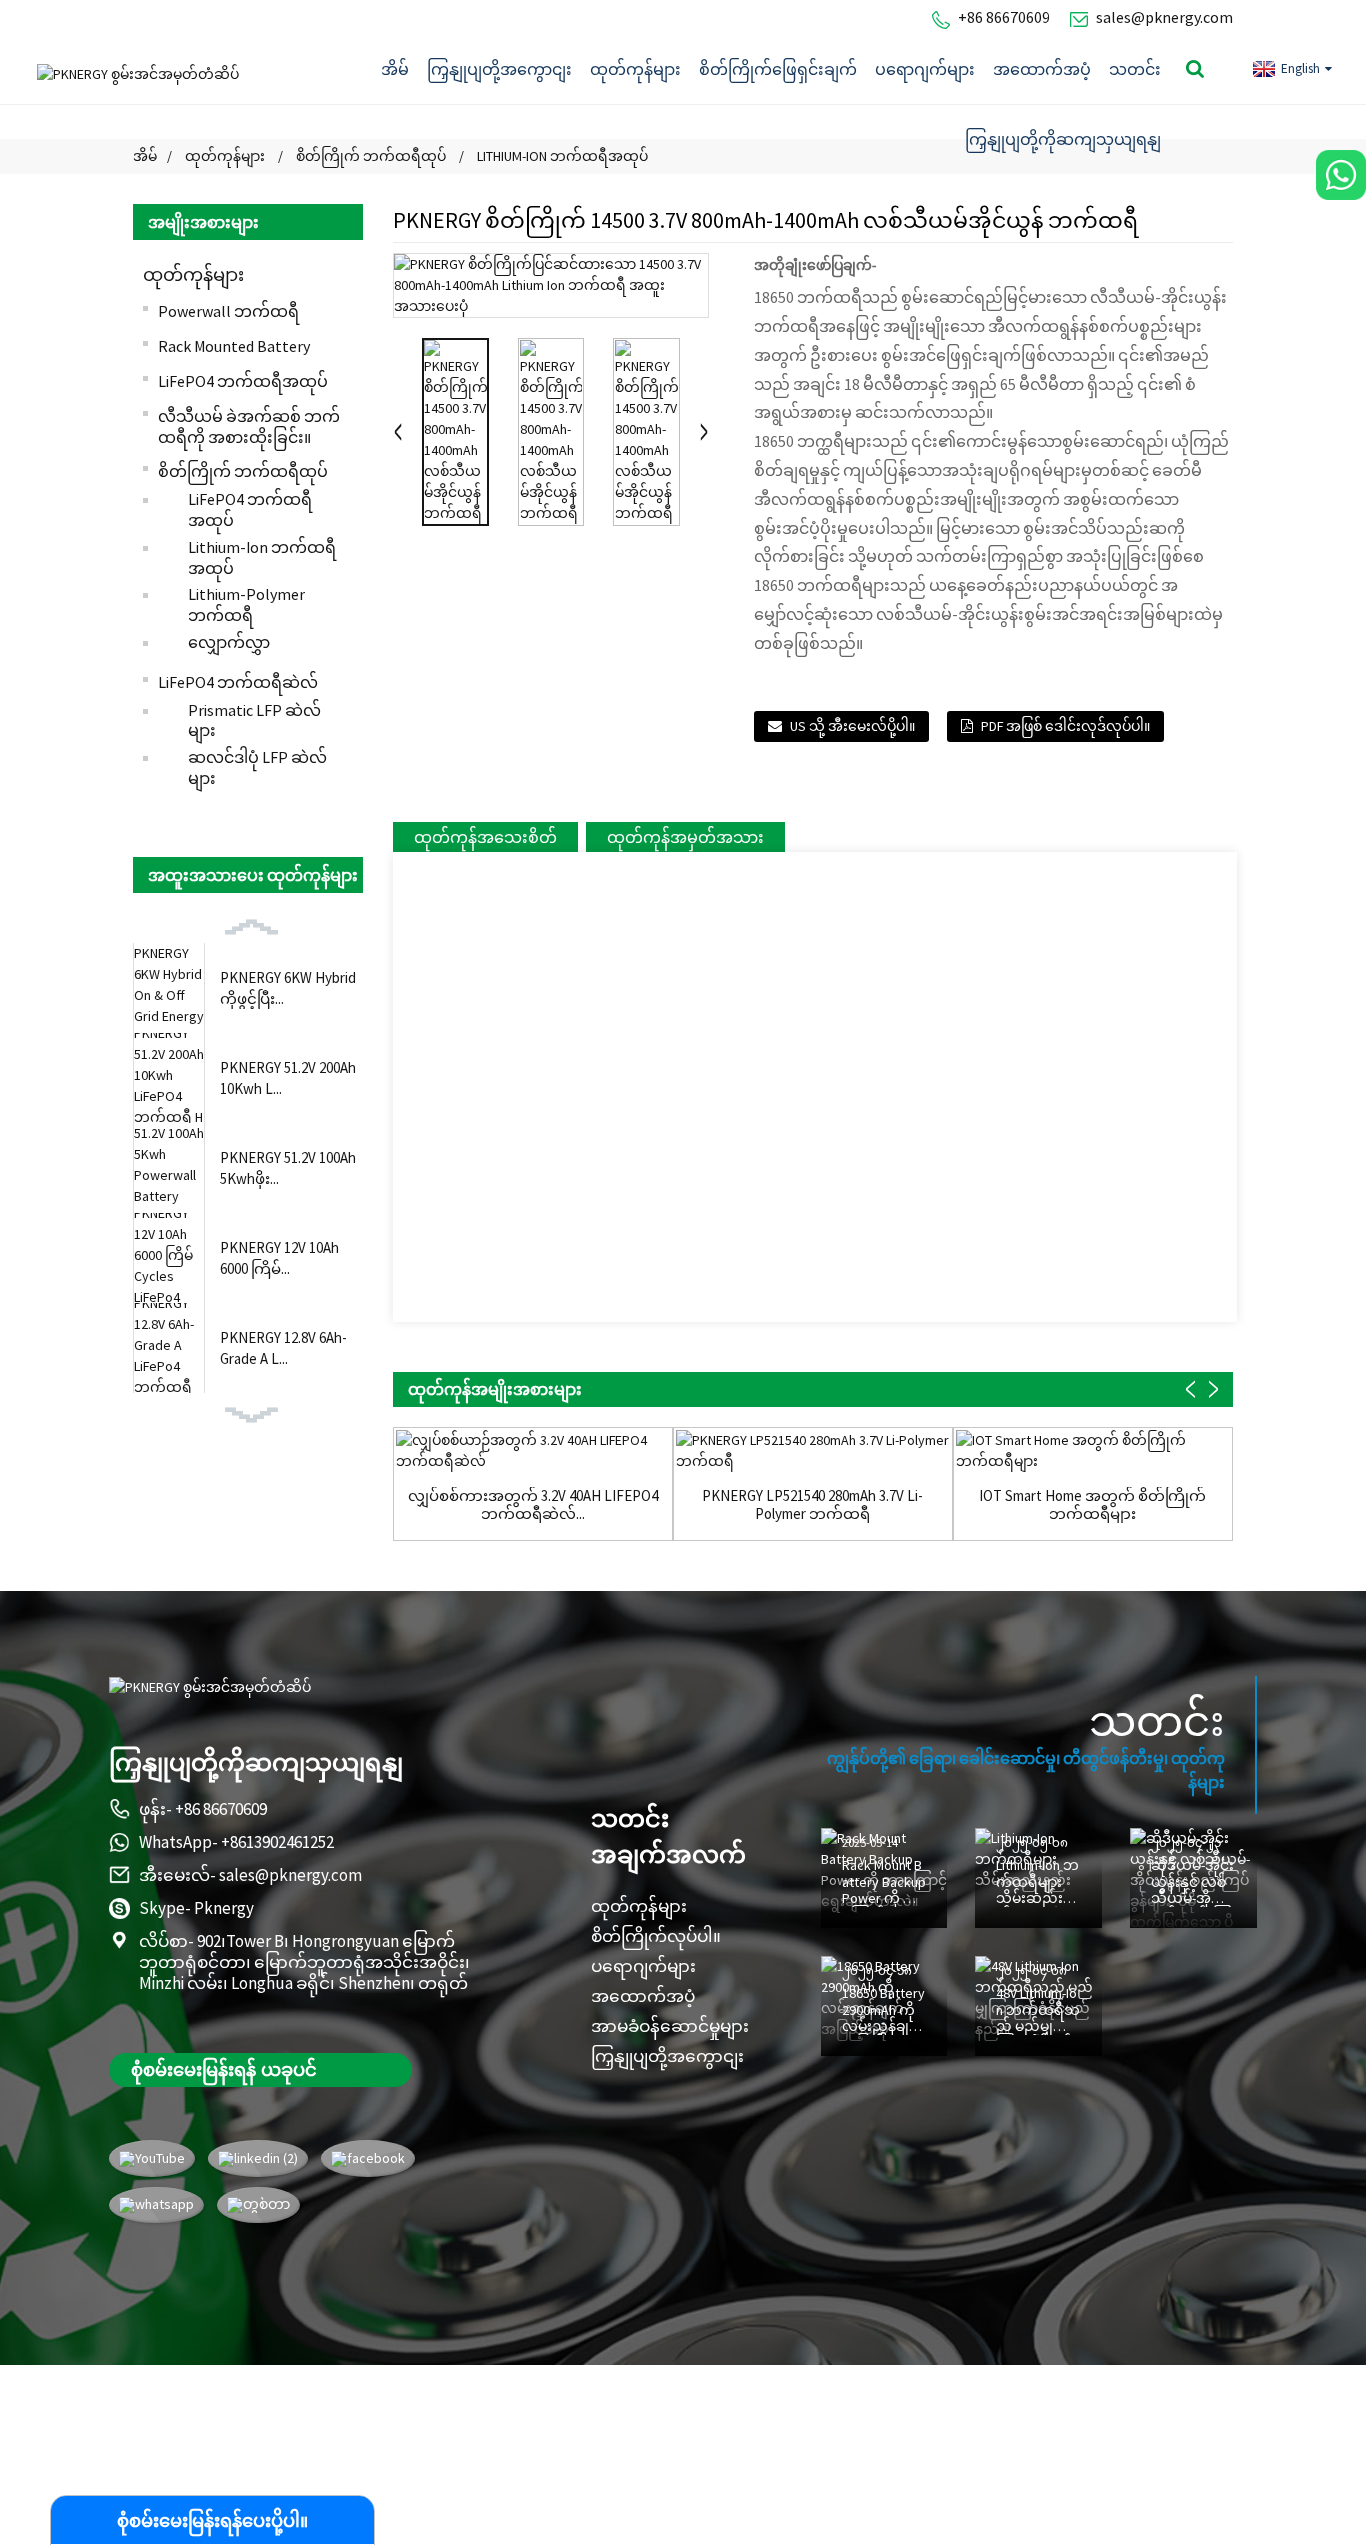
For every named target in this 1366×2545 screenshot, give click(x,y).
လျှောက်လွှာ (229, 642)
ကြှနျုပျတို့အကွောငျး (499, 69)
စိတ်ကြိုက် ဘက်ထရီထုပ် (243, 471)
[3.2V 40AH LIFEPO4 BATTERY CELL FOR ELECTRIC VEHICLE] (533, 1451)
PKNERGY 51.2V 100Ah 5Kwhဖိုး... (288, 1168)
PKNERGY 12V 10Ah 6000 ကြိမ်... (279, 1258)
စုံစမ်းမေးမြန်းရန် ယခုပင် (224, 2069)
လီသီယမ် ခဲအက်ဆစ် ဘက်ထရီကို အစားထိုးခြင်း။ (249, 426)
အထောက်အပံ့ (1042, 69)
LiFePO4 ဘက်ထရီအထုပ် (243, 381)
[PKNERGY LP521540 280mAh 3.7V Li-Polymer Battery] (813, 1451)
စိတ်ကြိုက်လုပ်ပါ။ (656, 1936)
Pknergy (224, 1908)
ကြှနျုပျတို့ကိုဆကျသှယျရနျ (1063, 139)
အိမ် (395, 69)
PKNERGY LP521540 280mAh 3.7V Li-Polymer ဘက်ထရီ (812, 1505)
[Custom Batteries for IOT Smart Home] (1093, 1451)
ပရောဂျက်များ (925, 69)
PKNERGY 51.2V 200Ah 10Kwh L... (288, 1078)
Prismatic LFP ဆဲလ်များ (254, 720)
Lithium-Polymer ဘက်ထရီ (246, 604)
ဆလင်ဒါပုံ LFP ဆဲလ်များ (257, 767)
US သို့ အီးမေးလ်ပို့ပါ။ (852, 726)
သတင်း (1135, 69)
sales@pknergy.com (1164, 17)
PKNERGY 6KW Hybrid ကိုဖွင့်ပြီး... (288, 988)
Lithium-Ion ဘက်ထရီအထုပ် (262, 557)
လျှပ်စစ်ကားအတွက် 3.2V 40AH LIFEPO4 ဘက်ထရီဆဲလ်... (533, 1505)
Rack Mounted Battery (234, 346)
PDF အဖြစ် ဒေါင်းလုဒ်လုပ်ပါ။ (1065, 726)
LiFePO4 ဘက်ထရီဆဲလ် (238, 682)
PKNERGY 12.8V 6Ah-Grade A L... (283, 1348)
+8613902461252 (277, 1842)
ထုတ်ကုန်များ (635, 69)
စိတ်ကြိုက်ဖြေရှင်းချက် (778, 69)
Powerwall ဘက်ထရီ (228, 311)
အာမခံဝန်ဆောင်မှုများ (670, 2026)
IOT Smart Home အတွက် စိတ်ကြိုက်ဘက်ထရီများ (1092, 1505)
